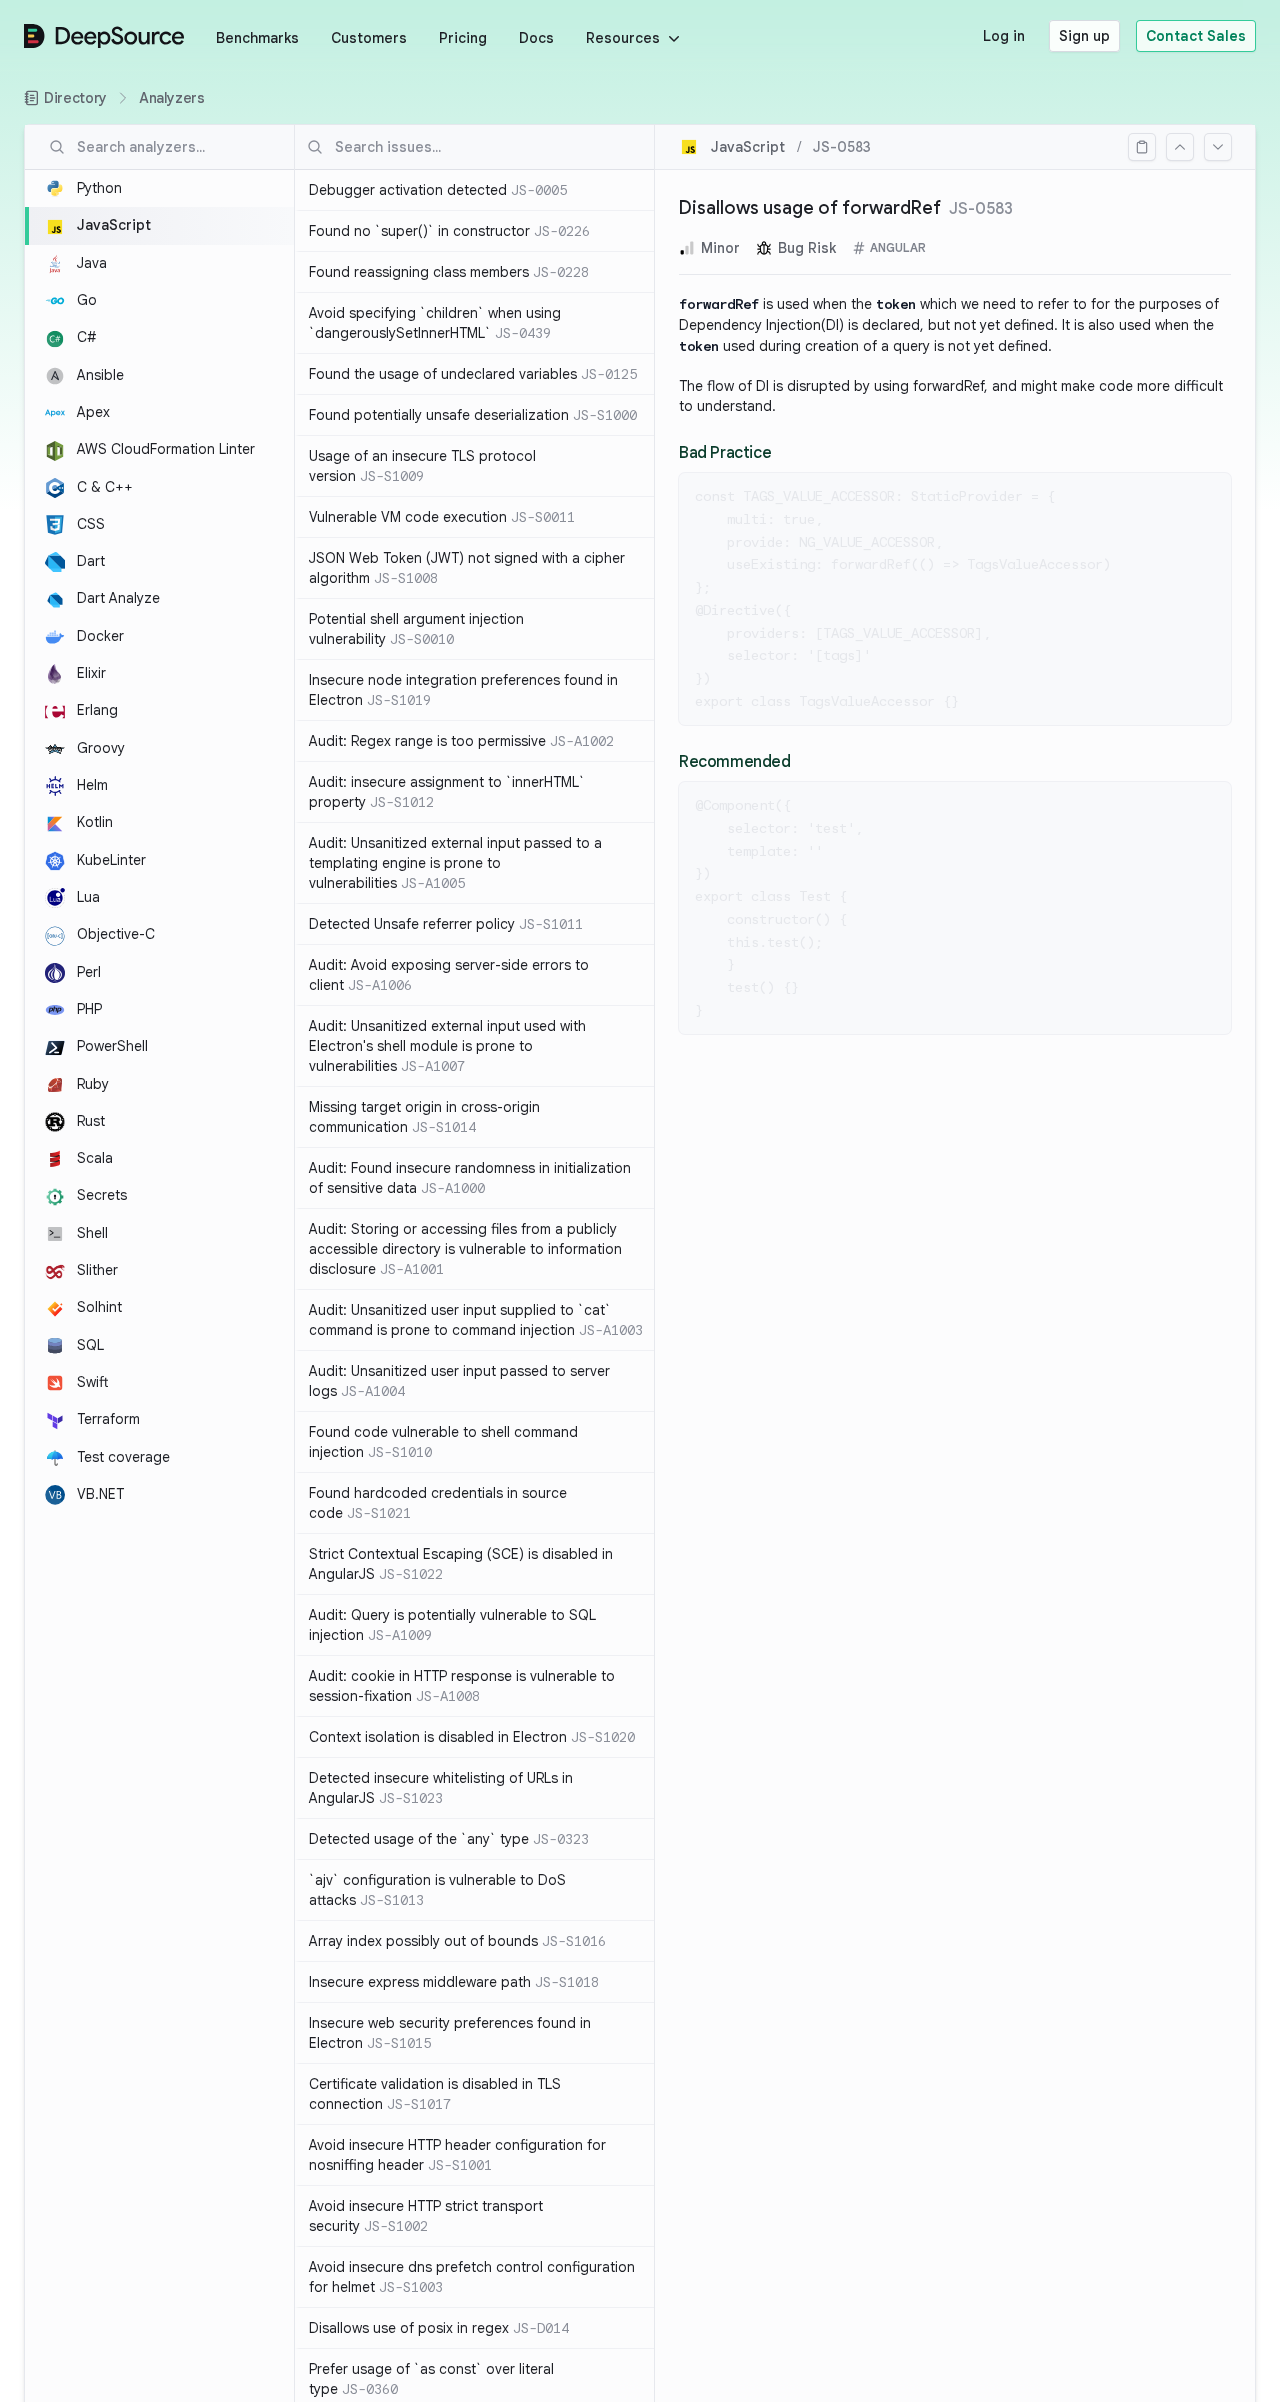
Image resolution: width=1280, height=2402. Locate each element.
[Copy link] (1142, 147)
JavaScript (748, 147)
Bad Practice (725, 453)
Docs (536, 38)
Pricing (463, 38)
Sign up (1084, 36)
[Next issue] (1218, 147)
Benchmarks (257, 38)
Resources (623, 38)
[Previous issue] (1180, 147)
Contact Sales (1196, 36)
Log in (1004, 36)
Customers (369, 38)
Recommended (735, 762)
